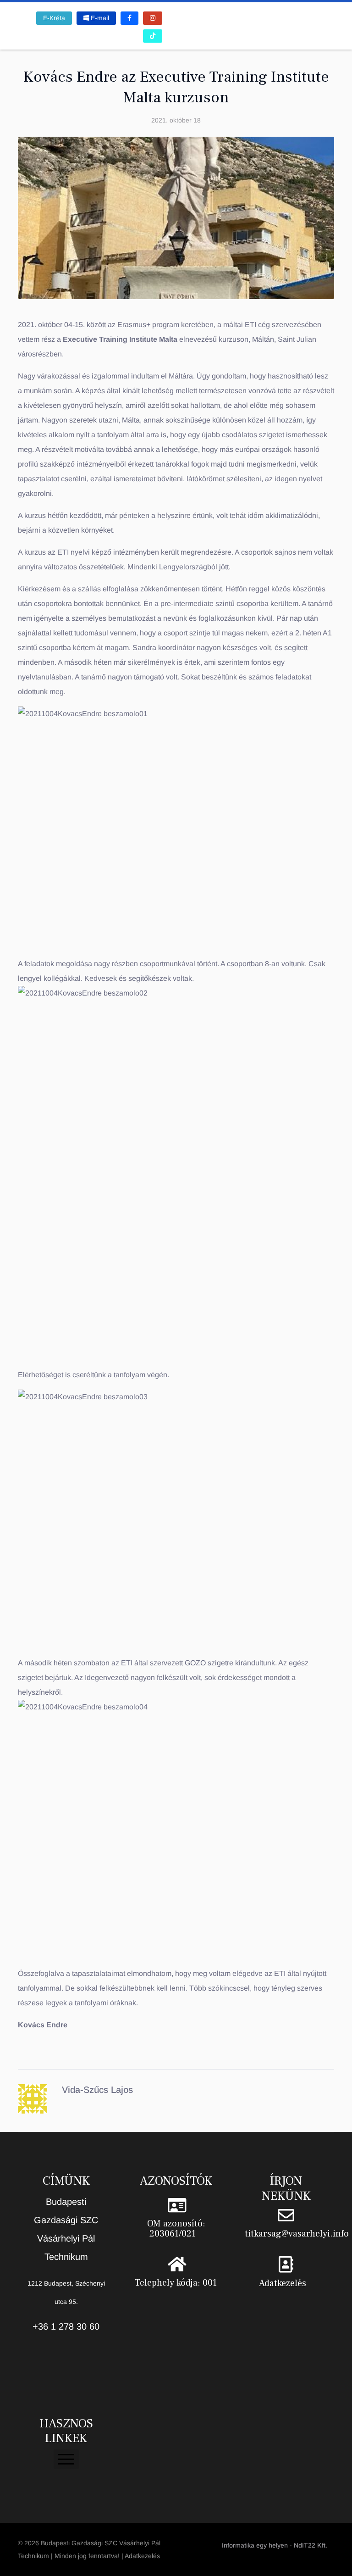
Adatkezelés (283, 2283)
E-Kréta (54, 18)
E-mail (99, 18)
